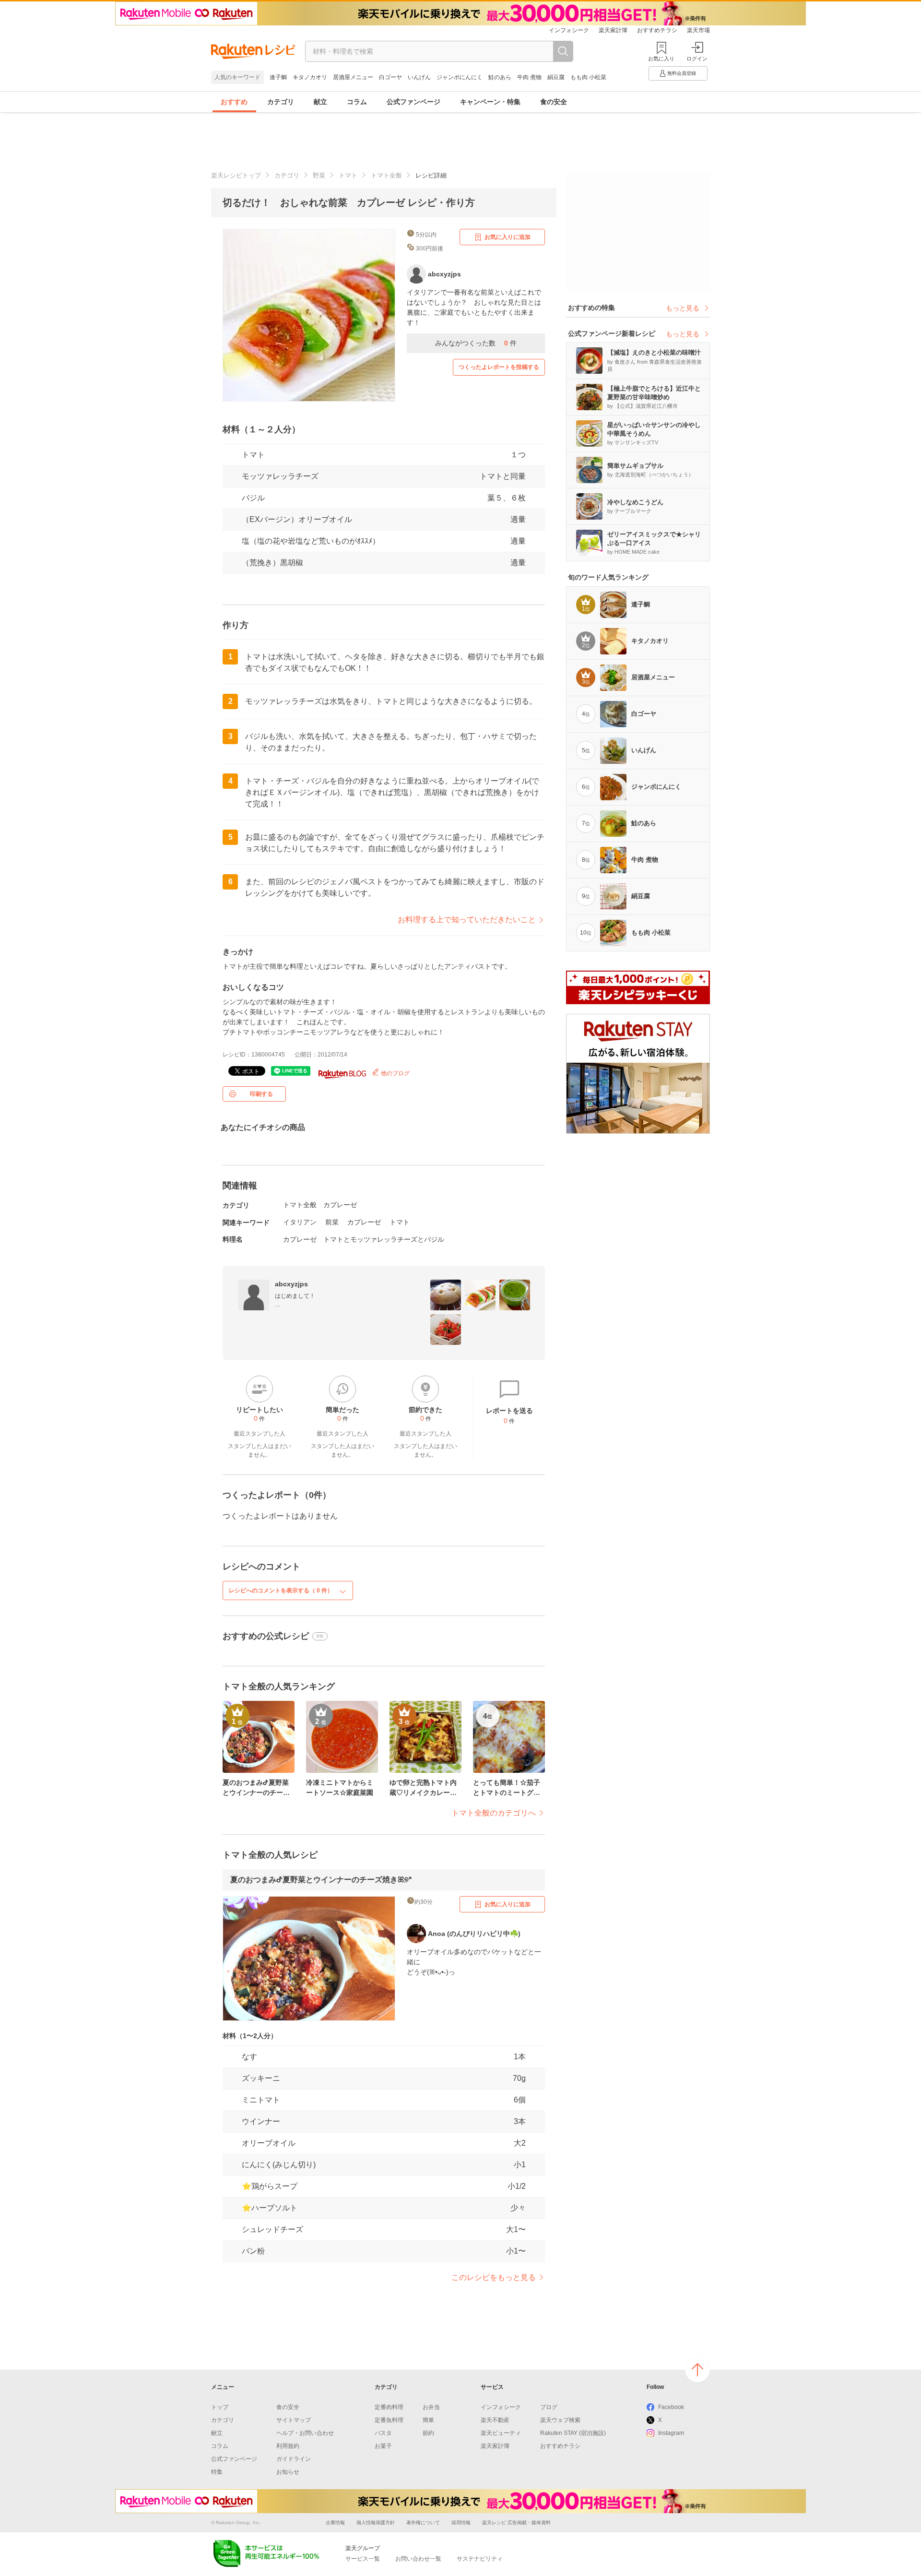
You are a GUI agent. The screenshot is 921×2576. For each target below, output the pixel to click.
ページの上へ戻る (697, 2370)
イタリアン (300, 1222)
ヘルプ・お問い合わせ (305, 2433)
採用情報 (461, 2523)
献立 (320, 102)
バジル (253, 498)
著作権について (423, 2523)
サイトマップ (294, 2420)
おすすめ (234, 102)
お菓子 (383, 2446)
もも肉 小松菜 (588, 77)
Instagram (671, 2433)
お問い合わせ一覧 (418, 2559)
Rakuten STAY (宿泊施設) (573, 2433)
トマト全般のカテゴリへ (494, 1813)
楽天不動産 (495, 2420)
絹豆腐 (556, 77)
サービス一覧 (363, 2559)
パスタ (383, 2433)
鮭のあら (500, 77)
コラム (357, 102)
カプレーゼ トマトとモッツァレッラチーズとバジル (364, 1239)
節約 (428, 2433)
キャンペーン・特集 (490, 102)
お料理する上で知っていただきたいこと (467, 920)
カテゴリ (281, 102)
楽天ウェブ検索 (560, 2420)
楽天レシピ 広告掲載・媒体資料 (516, 2523)
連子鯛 (278, 77)
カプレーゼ (340, 1205)
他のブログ (395, 1073)
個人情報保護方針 (376, 2523)
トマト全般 (386, 175)
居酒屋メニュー (353, 77)
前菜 (332, 1222)
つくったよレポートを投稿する (499, 367)
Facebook (671, 2407)
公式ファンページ (413, 102)
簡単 (428, 2420)
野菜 (319, 175)
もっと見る (683, 308)
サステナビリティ (480, 2559)
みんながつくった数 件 (476, 343)
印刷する (261, 1094)
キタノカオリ (310, 77)
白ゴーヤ (390, 77)
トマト (348, 175)
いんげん (419, 77)
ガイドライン (294, 2459)
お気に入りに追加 (508, 237)
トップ (220, 2407)
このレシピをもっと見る (494, 2277)
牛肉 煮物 (529, 77)
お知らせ (288, 2472)
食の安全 (554, 102)
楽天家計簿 (613, 30)
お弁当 (431, 2407)
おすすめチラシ (657, 30)
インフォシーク (569, 30)
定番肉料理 (389, 2407)
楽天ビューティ (501, 2433)
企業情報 (335, 2523)
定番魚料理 (389, 2420)
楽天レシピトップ (236, 175)
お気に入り (661, 59)
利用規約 (288, 2446)
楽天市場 (698, 30)
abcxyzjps (291, 1284)
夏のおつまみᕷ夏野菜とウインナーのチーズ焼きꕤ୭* (321, 1880)
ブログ (549, 2407)
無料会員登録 (682, 73)
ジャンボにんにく (460, 77)
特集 (217, 2472)
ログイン (697, 59)
